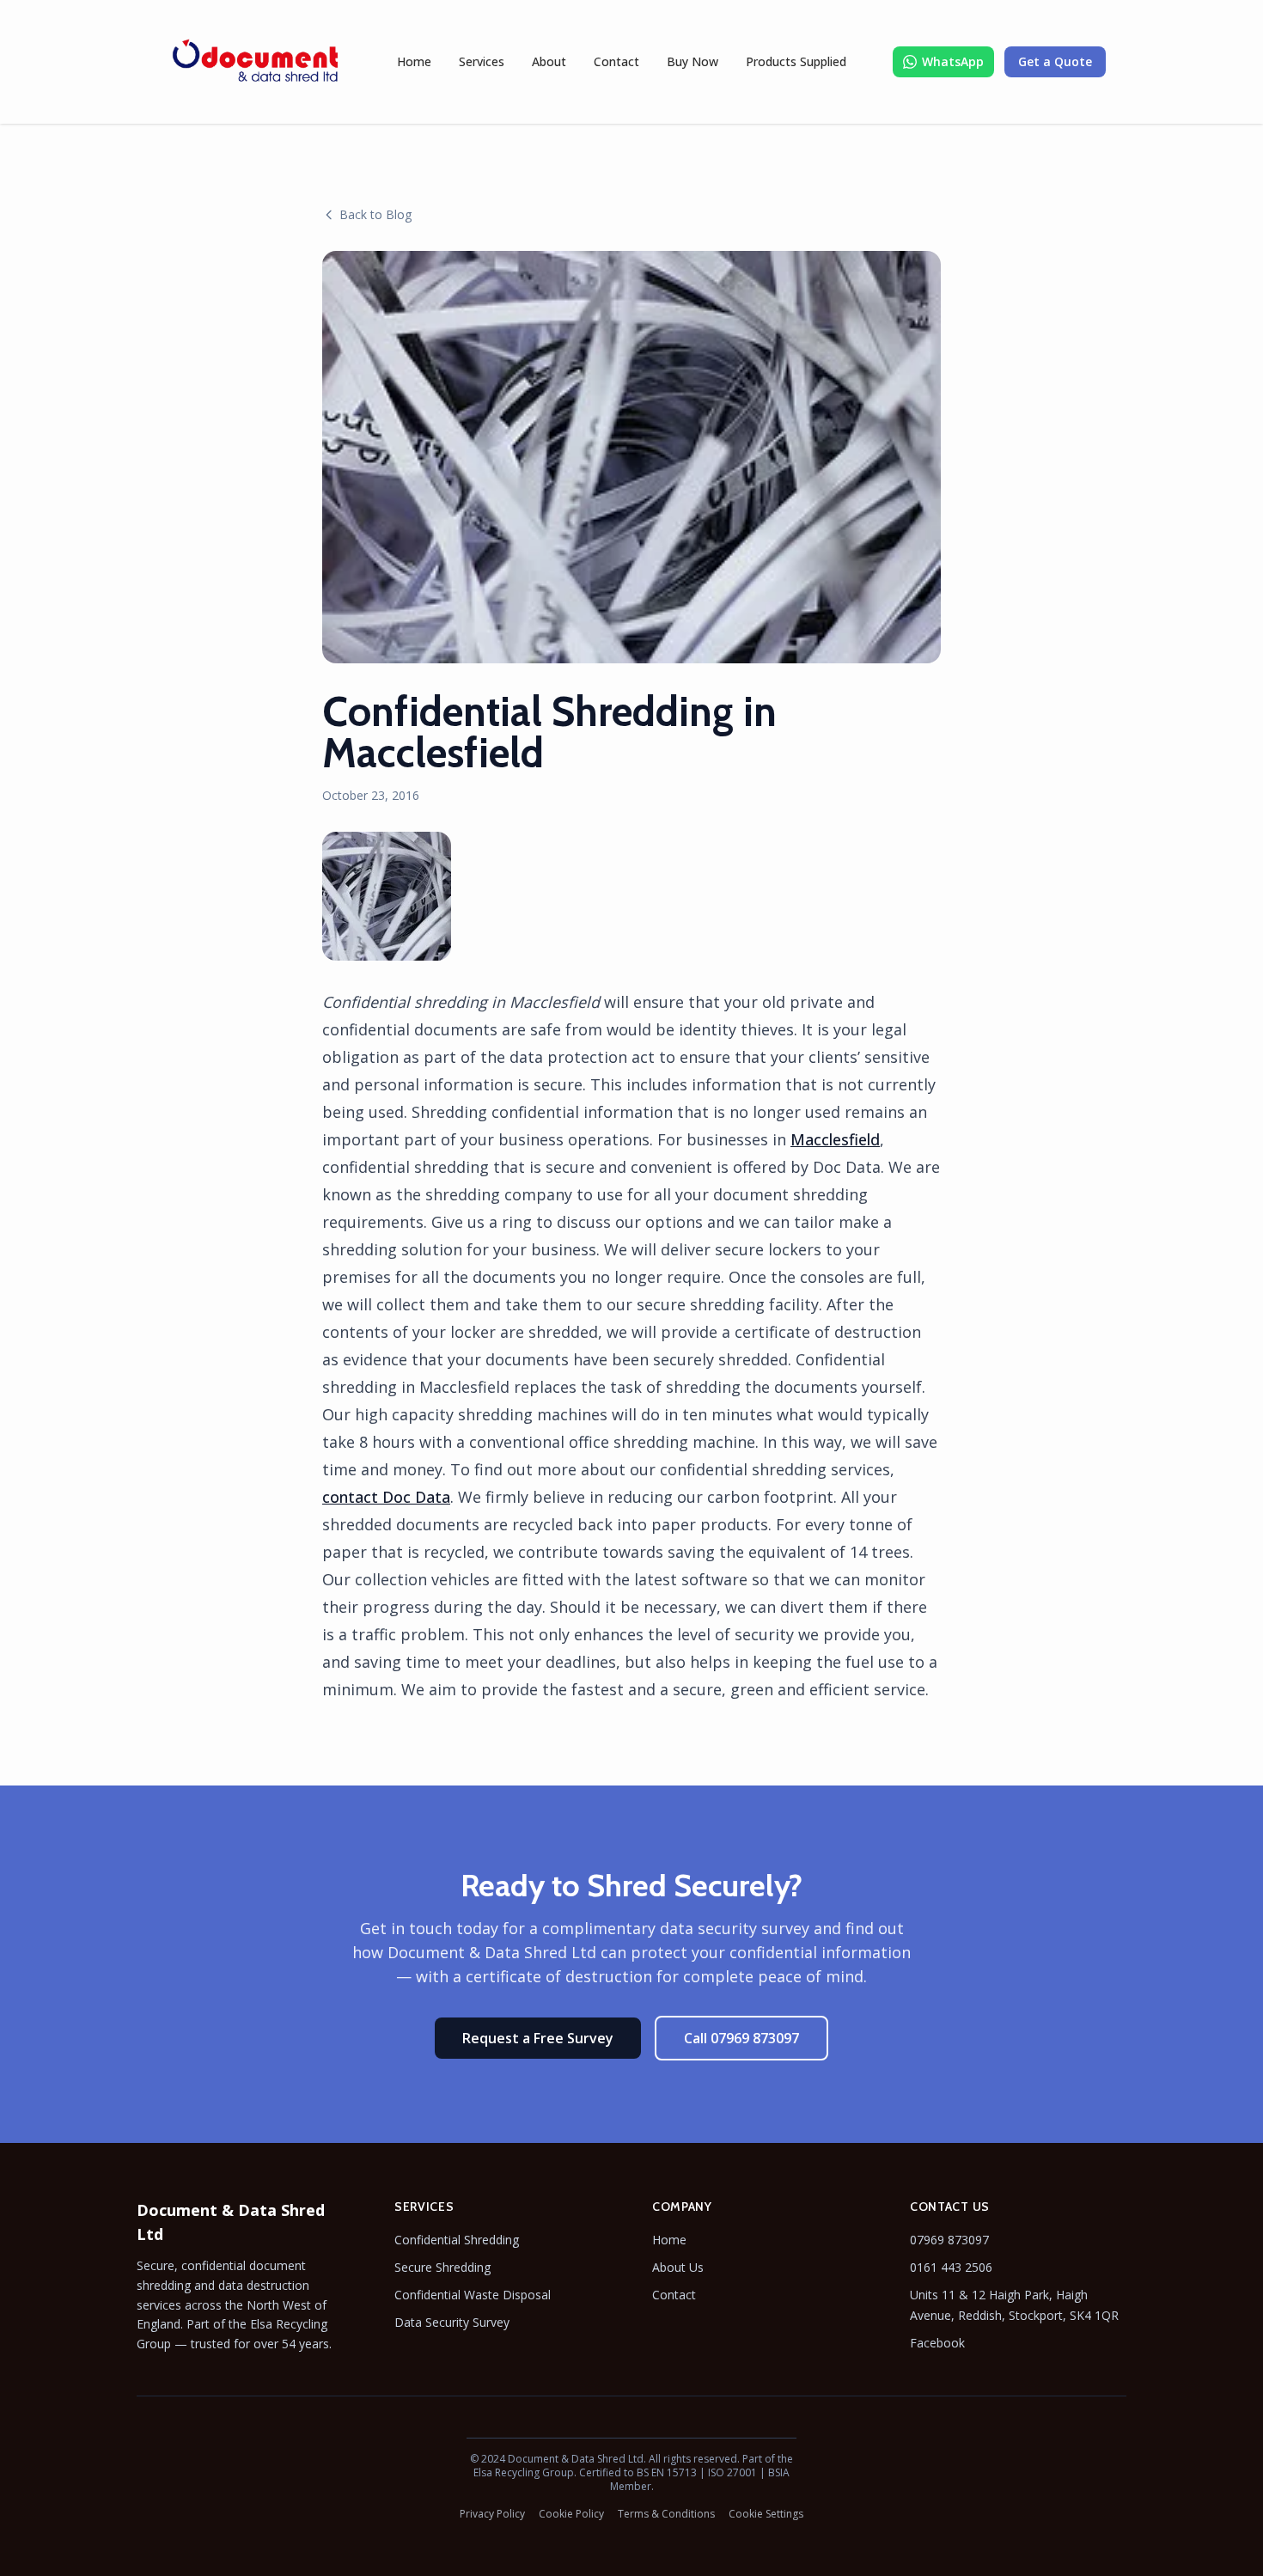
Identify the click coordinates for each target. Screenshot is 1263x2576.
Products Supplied (796, 61)
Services (482, 61)
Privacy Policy (492, 2514)
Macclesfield (835, 1139)
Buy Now (693, 61)
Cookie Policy (571, 2514)
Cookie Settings (766, 2514)
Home (414, 61)
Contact (616, 61)
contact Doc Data (386, 1497)
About (549, 61)
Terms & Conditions (666, 2514)
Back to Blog (375, 214)
